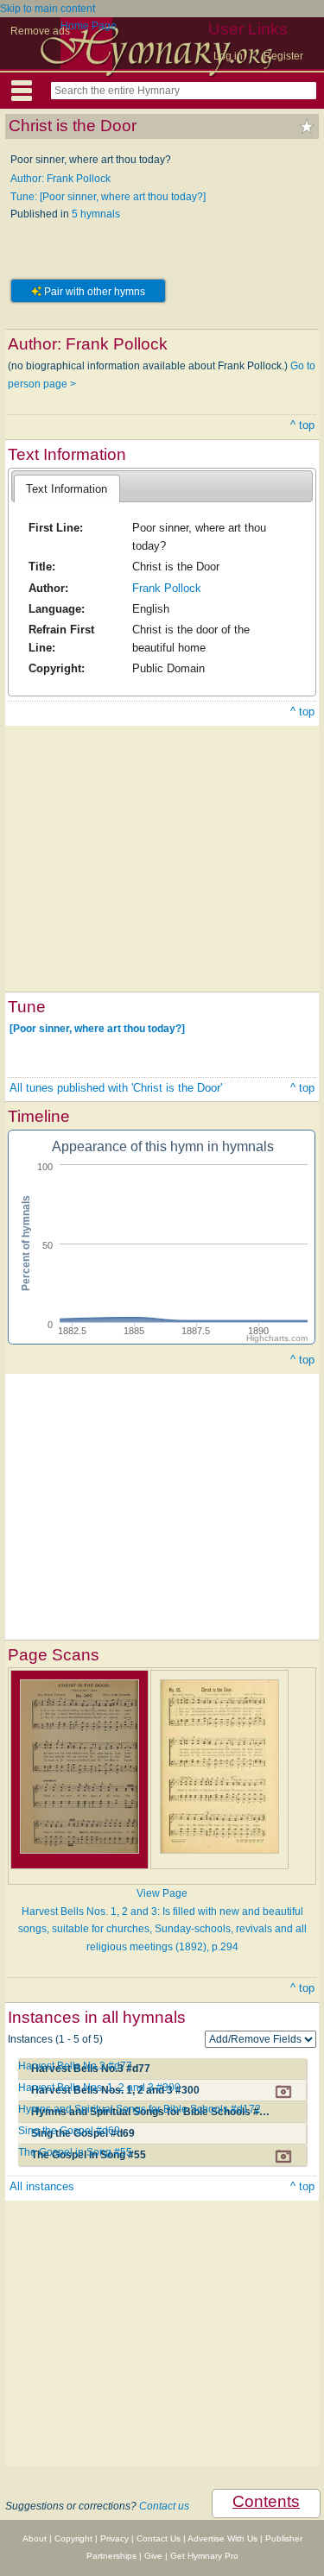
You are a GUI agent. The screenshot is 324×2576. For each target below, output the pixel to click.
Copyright (73, 2538)
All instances (42, 2186)
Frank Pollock (167, 588)
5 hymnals (96, 214)
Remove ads (40, 31)
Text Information (67, 489)
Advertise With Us (222, 2538)
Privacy (114, 2538)
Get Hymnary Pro (204, 2556)
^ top (302, 425)
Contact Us (159, 2538)
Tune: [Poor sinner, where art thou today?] (108, 197)
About (35, 2538)
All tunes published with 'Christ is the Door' (116, 1088)
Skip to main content (48, 9)
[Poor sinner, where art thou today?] (97, 1029)
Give (153, 2556)
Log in (228, 56)
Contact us (164, 2506)
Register (283, 56)
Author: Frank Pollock (60, 179)
